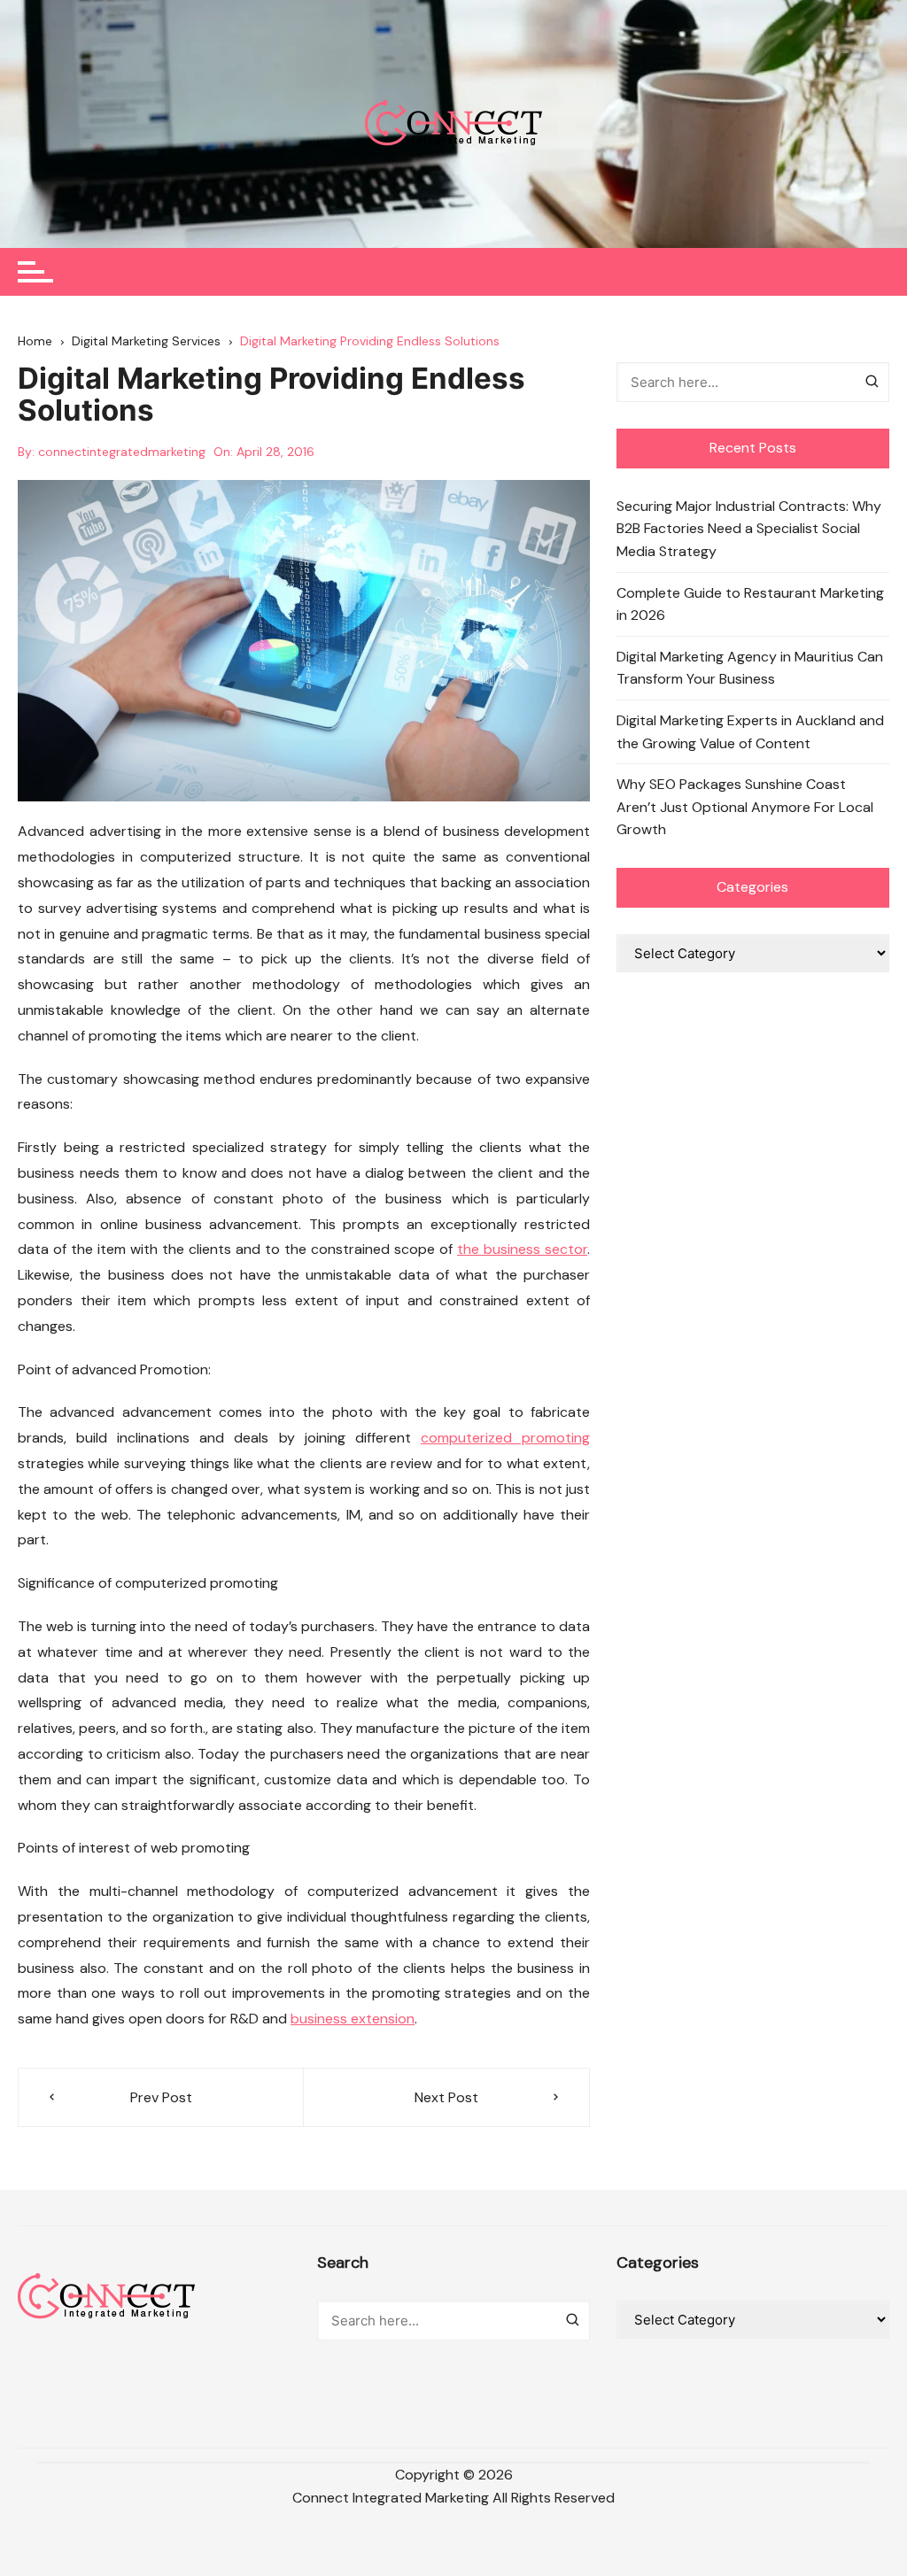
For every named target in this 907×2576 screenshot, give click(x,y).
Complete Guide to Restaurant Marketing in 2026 (750, 604)
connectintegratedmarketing (122, 452)
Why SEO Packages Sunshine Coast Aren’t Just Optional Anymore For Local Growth (745, 807)
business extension (353, 2019)
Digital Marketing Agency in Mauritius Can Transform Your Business (750, 668)
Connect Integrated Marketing (391, 2498)
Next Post (446, 2097)
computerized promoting (505, 1438)
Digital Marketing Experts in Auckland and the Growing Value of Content (750, 732)
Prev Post (161, 2097)
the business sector (522, 1249)
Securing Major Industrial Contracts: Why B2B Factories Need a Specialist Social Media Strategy (749, 529)
